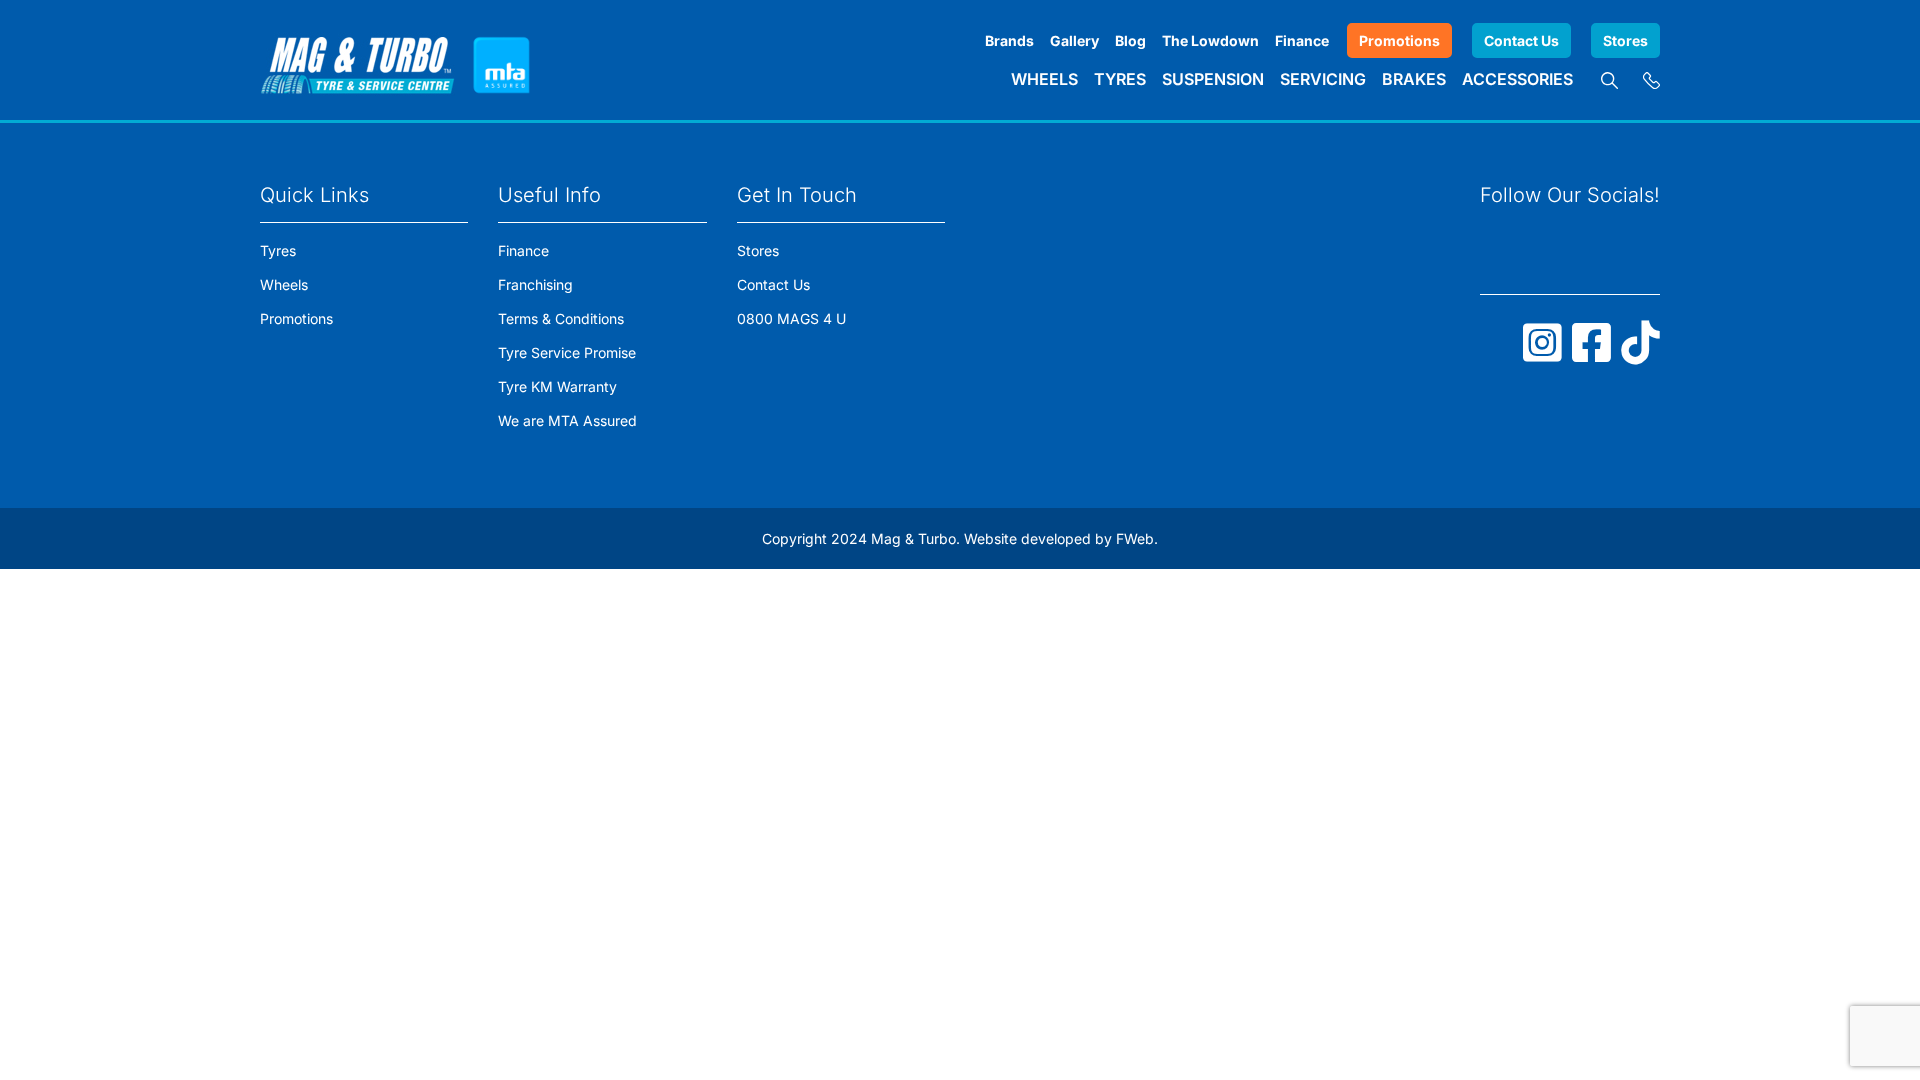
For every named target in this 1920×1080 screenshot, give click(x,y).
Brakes (1414, 79)
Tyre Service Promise (567, 352)
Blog (1130, 40)
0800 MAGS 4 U (791, 318)
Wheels (1044, 79)
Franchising (535, 284)
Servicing (1323, 79)
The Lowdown (1210, 40)
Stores (1625, 40)
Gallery (1074, 40)
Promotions (1399, 40)
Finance (1302, 40)
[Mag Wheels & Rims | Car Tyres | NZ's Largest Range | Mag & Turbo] (357, 60)
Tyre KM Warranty (557, 386)
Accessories (1517, 79)
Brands (1009, 40)
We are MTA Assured (567, 420)
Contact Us (1521, 40)
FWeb (1135, 538)
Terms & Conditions (561, 318)
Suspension (1213, 79)
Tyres (1120, 79)
